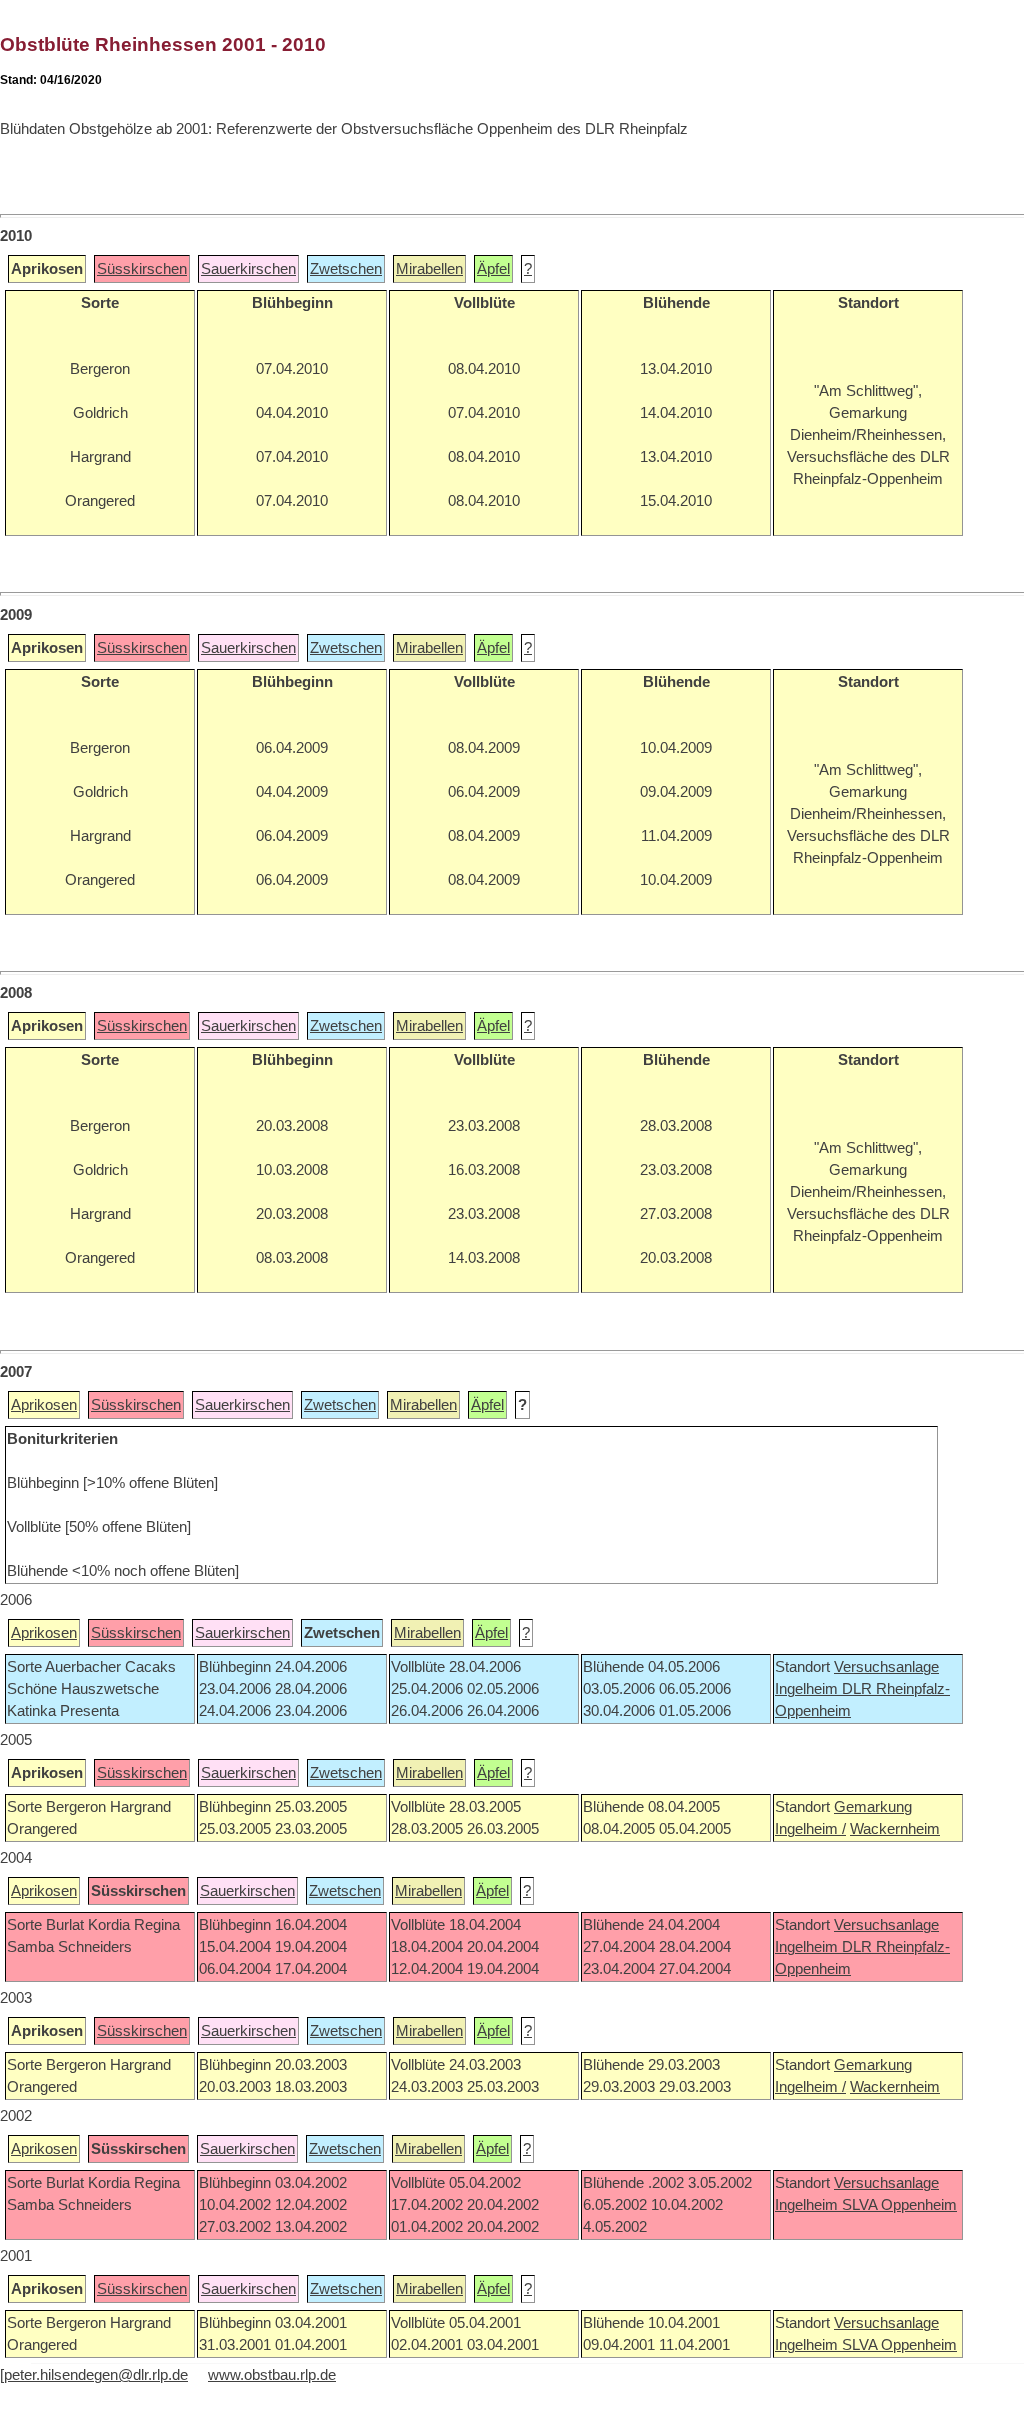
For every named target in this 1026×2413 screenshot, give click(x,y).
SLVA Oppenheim (899, 2205)
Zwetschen (346, 269)
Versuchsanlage (886, 1667)
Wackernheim (895, 1829)
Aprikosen (44, 1405)
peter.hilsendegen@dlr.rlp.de (96, 2375)
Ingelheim (808, 1689)
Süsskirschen (142, 269)
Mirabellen (429, 269)
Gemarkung (873, 1807)
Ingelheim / (810, 1829)
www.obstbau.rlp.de (272, 2375)
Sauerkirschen (248, 269)
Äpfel (493, 269)
